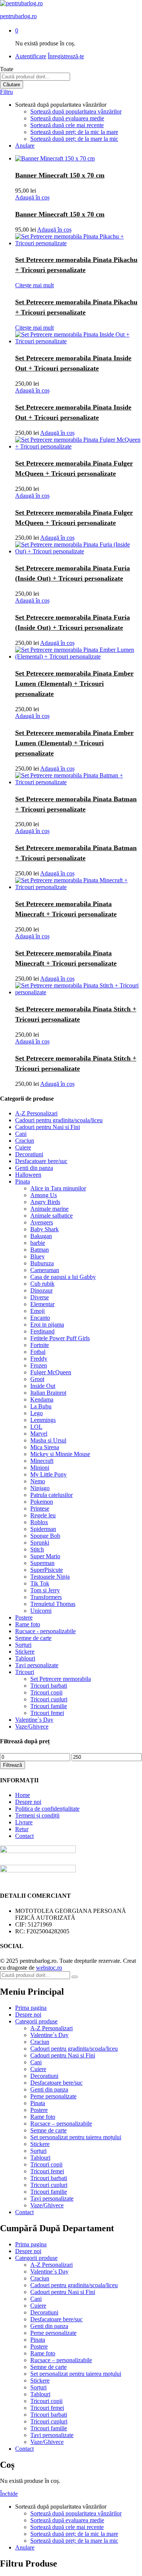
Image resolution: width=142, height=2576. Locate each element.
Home (23, 1795)
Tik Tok (40, 1583)
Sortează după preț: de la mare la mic (74, 139)
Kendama (42, 1399)
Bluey (37, 1256)
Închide (9, 2494)
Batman (40, 1250)
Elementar (42, 1304)
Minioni (40, 1468)
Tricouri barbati (49, 1686)
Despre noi (28, 1802)
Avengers (42, 1222)
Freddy (39, 1359)
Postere (24, 1617)
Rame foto (28, 1624)
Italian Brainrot (48, 1393)
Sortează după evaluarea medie (67, 118)
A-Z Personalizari (36, 1113)
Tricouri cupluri (49, 1699)
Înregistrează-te (66, 56)
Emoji (37, 1311)
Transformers (46, 1597)
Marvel (39, 1434)
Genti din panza (34, 1168)
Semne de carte (33, 1638)
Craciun (25, 1141)
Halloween (28, 1175)
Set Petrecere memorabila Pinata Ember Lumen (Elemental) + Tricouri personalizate (74, 684)
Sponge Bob (45, 1536)
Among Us (44, 1195)
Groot (37, 1379)
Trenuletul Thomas (53, 1604)
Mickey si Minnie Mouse (60, 1454)
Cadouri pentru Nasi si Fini (48, 1127)
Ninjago (40, 1488)
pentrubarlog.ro (18, 16)
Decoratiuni (29, 1154)
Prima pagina (31, 2008)
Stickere (25, 1652)
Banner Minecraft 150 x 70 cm (60, 175)
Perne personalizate (53, 2096)
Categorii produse (36, 2021)
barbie (38, 1243)
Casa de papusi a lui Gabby (63, 1277)
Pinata (23, 1181)
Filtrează (12, 1765)
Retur (22, 1829)
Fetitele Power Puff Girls (60, 1338)
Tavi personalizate (37, 1665)
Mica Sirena (45, 1447)
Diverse (40, 1297)
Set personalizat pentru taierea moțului (76, 2137)
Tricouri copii (46, 1692)
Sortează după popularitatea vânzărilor (76, 111)
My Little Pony (48, 1474)
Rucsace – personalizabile (61, 2124)
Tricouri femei (47, 1713)
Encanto (40, 1318)
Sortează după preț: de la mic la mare (74, 132)
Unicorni (41, 1611)
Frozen (39, 1365)
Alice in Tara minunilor (58, 1188)
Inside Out (43, 1386)
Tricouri (25, 1672)
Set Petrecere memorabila (61, 1679)
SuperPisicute (47, 1570)
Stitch (37, 1549)
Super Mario (45, 1556)
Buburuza (42, 1263)
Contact (24, 1836)
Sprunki (40, 1543)
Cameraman (45, 1270)
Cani (21, 1134)
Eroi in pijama (47, 1325)
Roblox (39, 1522)
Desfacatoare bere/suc (41, 1161)
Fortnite (40, 1345)
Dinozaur (41, 1290)
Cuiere (23, 1147)
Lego (37, 1413)
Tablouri (25, 1658)
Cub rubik (42, 1284)
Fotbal (38, 1352)
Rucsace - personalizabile (45, 1631)
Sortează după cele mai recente (67, 125)
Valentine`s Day (34, 1720)
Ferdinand (42, 1331)
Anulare (25, 146)
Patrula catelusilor (51, 1495)
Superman (42, 1563)
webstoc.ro (49, 1968)
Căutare (12, 85)
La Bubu (41, 1406)
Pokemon (42, 1502)
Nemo (38, 1481)
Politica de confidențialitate (47, 1809)
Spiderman (43, 1529)
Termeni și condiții (37, 1815)
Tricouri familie (49, 1706)
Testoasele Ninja (50, 1577)
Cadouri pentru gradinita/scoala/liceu (59, 1120)
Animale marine (49, 1209)
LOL (36, 1427)
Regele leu (43, 1515)
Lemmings (43, 1420)
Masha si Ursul (48, 1440)
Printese (40, 1508)
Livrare (24, 1822)
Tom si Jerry (45, 1590)
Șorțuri (23, 1645)
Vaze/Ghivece (32, 1726)
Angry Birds (45, 1202)
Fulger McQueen (51, 1372)
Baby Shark (44, 1229)
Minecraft (42, 1461)
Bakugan (41, 1236)
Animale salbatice (51, 1216)
